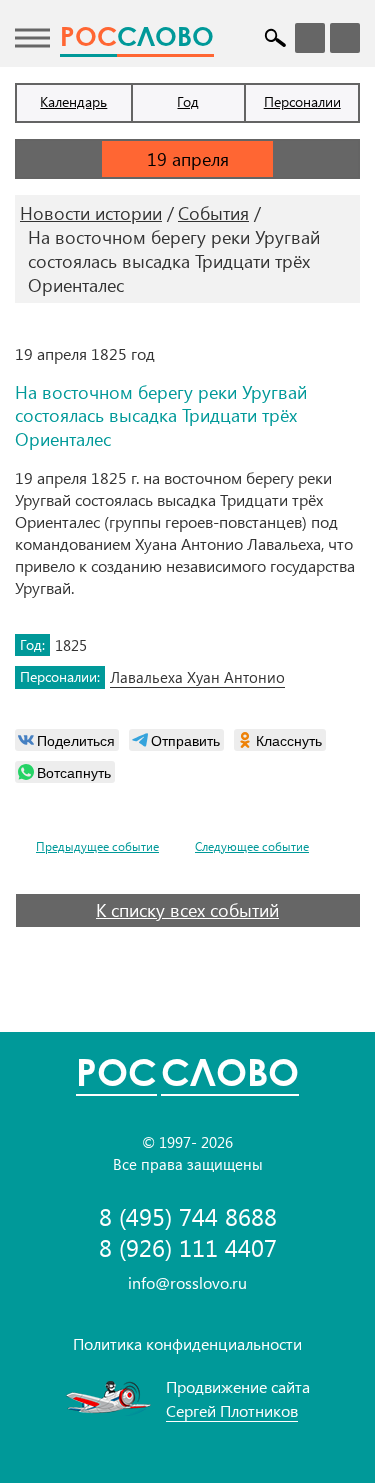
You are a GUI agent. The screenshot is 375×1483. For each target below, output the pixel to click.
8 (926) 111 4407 (188, 1247)
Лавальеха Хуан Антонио (197, 677)
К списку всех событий (187, 910)
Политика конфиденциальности (187, 1343)
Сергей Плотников (232, 1410)
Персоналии (302, 101)
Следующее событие (252, 846)
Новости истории (91, 213)
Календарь (73, 101)
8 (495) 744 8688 (188, 1216)
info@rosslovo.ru (187, 1282)
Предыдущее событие (97, 846)
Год (188, 101)
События (213, 213)
